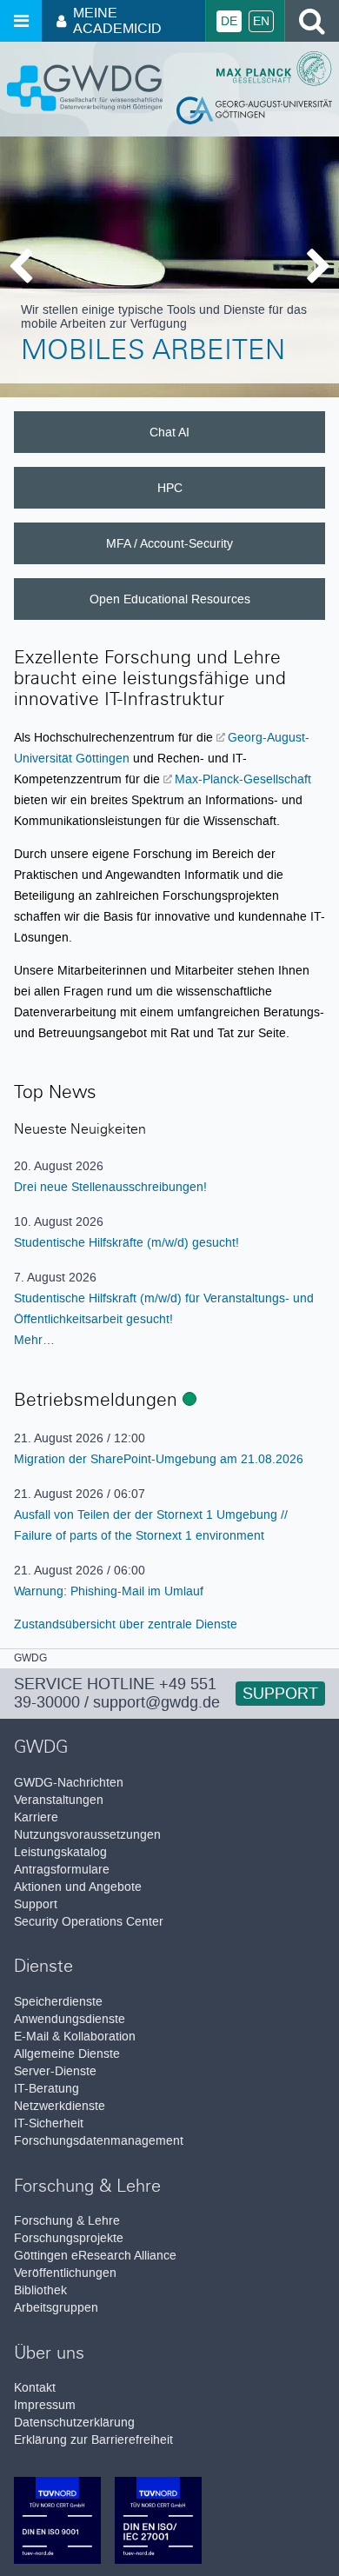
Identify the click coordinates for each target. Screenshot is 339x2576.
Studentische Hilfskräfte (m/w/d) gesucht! (126, 1242)
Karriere (36, 1817)
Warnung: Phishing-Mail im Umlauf (109, 1591)
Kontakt (35, 2388)
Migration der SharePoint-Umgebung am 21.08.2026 (159, 1459)
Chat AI (169, 432)
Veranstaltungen (59, 1800)
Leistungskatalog (60, 1852)
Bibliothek (40, 2290)
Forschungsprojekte (69, 2238)
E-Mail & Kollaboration (75, 2037)
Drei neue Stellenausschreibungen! (110, 1187)
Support (280, 1694)
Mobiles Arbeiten (153, 353)
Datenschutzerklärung (74, 2423)
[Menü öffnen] (21, 21)
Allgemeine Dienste (67, 2054)
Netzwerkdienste (60, 2106)
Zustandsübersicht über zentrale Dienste (126, 1624)
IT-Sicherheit (49, 2123)
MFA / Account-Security (169, 543)
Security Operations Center (89, 1922)
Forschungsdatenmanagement (99, 2141)
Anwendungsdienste (70, 2019)
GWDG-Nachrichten (69, 1783)
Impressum (45, 2405)
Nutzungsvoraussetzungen (87, 1835)
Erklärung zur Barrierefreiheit (93, 2440)
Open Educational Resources (170, 599)
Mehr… (34, 1340)
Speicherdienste (58, 2002)
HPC (170, 488)
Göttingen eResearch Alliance (95, 2256)
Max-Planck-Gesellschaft (243, 779)
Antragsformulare (62, 1870)
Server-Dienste (55, 2071)
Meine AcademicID (117, 20)
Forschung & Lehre (67, 2221)
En (261, 21)
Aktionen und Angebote (78, 1887)
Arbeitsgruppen (56, 2308)
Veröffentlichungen (65, 2273)
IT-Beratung (47, 2089)
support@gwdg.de (156, 1702)
